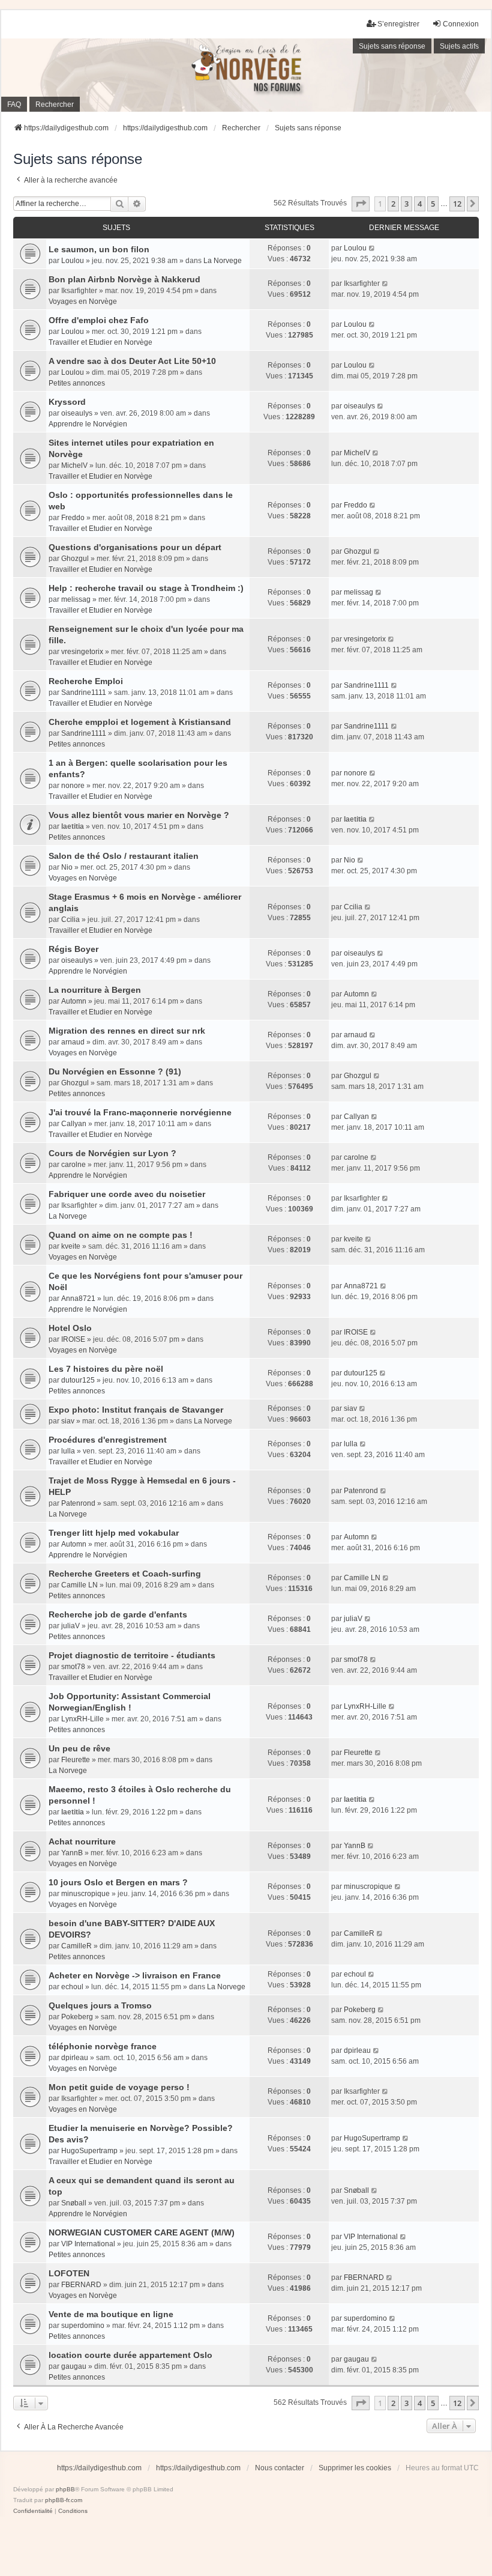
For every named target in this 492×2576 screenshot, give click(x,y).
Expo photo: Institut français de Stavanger (136, 1410)
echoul (72, 1987)
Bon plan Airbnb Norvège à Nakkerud (124, 279)
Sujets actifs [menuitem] (459, 46)
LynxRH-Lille (82, 1719)
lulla (68, 1451)
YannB (72, 1853)
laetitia (73, 826)
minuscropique (85, 1894)
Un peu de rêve (79, 1748)
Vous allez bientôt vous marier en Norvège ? (139, 815)
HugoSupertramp (89, 2151)
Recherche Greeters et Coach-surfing (125, 1574)
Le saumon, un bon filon (99, 249)
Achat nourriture (82, 1841)
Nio (67, 867)
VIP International (88, 2244)
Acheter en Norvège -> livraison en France (135, 1975)
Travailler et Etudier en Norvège (100, 342)
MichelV (74, 465)
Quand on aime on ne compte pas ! (121, 1235)
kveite (71, 1246)
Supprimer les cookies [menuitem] (355, 2468)
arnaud (73, 1042)
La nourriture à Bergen (95, 990)
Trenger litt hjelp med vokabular (114, 1533)
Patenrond (78, 1503)
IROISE (73, 1339)
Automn (74, 1001)
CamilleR (76, 1946)
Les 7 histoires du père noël (106, 1369)
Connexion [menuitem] (461, 24)
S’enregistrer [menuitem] (398, 24)
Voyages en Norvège (83, 302)
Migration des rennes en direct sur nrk (127, 1031)
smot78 (73, 1667)
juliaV (70, 1626)
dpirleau (75, 2058)
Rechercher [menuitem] (55, 105)
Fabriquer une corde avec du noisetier (127, 1194)
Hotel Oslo (70, 1328)
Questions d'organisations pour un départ (135, 547)
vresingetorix (82, 652)
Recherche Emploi (86, 681)
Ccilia (70, 920)
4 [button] (420, 204)
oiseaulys (77, 413)
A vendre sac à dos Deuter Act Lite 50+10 (132, 361)
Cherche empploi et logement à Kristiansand (140, 722)
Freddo (73, 518)
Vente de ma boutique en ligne (111, 2314)
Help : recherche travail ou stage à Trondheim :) (146, 588)
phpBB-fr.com (64, 2500)
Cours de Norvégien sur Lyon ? (112, 1153)
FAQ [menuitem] (14, 105)
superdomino (83, 2326)
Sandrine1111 (84, 692)
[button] (361, 204)
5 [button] (433, 204)
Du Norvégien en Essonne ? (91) (115, 1071)
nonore (73, 786)
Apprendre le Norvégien (88, 424)
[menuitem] (33, 2511)
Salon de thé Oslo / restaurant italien (124, 856)
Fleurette (76, 1760)
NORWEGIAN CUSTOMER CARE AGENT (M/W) (142, 2232)
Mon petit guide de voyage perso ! (119, 2087)
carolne (73, 1165)
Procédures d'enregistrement (108, 1440)
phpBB (65, 2489)
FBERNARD (81, 2285)
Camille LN (79, 1585)
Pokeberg (77, 2017)
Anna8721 (78, 1299)
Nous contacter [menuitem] (280, 2468)
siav (68, 1421)
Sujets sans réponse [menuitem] (392, 46)
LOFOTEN (69, 2273)
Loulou (73, 261)
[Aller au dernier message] (372, 248)
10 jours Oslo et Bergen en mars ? (118, 1882)
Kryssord (67, 402)
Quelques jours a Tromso (100, 2005)
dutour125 (78, 1380)
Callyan (74, 1124)
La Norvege (223, 261)
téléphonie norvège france (103, 2046)
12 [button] (457, 204)
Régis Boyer (73, 949)
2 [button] (393, 204)
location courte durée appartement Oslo (130, 2355)
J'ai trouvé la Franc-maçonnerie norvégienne (140, 1112)
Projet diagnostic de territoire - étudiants (132, 1655)
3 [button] (406, 204)
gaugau (74, 2366)
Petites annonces (77, 383)
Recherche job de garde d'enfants (118, 1614)
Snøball (74, 2203)
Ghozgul (75, 559)
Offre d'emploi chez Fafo (99, 320)
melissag (76, 599)
